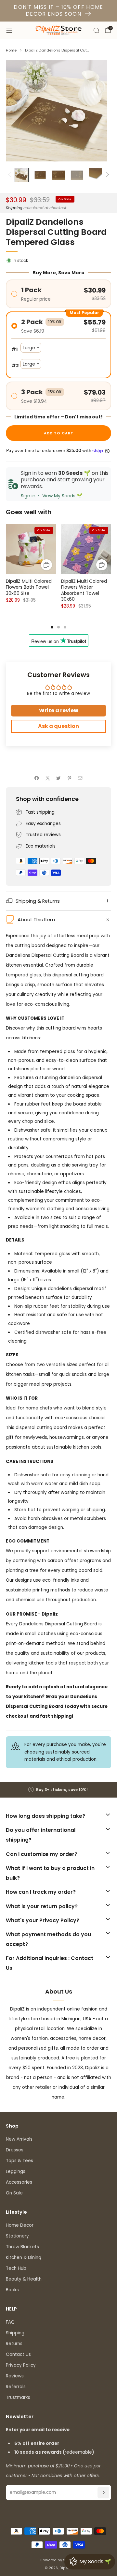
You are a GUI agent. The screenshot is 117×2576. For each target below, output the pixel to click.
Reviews (15, 2376)
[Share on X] (47, 778)
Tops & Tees (19, 2161)
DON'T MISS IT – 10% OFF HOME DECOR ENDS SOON (58, 10)
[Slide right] (106, 175)
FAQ (10, 2322)
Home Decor (20, 2225)
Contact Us (18, 2354)
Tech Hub (16, 2268)
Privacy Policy (21, 2365)
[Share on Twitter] (58, 778)
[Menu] (9, 30)
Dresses (15, 2150)
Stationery (17, 2236)
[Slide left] (11, 175)
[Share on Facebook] (37, 778)
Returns (14, 2344)
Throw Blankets (22, 2247)
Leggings (16, 2171)
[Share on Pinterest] (69, 778)
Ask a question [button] (58, 726)
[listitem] (58, 1790)
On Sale (14, 2193)
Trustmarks (18, 2397)
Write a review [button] (59, 710)
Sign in (28, 496)
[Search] (96, 30)
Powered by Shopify (59, 2560)
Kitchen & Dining (24, 2258)
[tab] (52, 627)
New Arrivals (19, 2139)
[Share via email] (80, 778)
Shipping (14, 208)
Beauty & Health (24, 2279)
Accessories (19, 2182)
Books (12, 2290)
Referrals (16, 2387)
